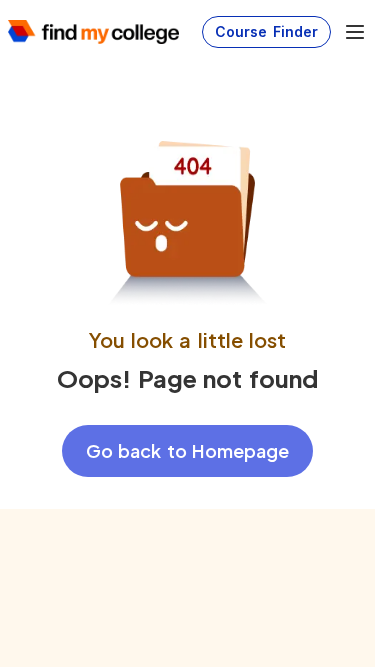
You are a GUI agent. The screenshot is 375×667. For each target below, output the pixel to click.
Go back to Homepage (187, 450)
